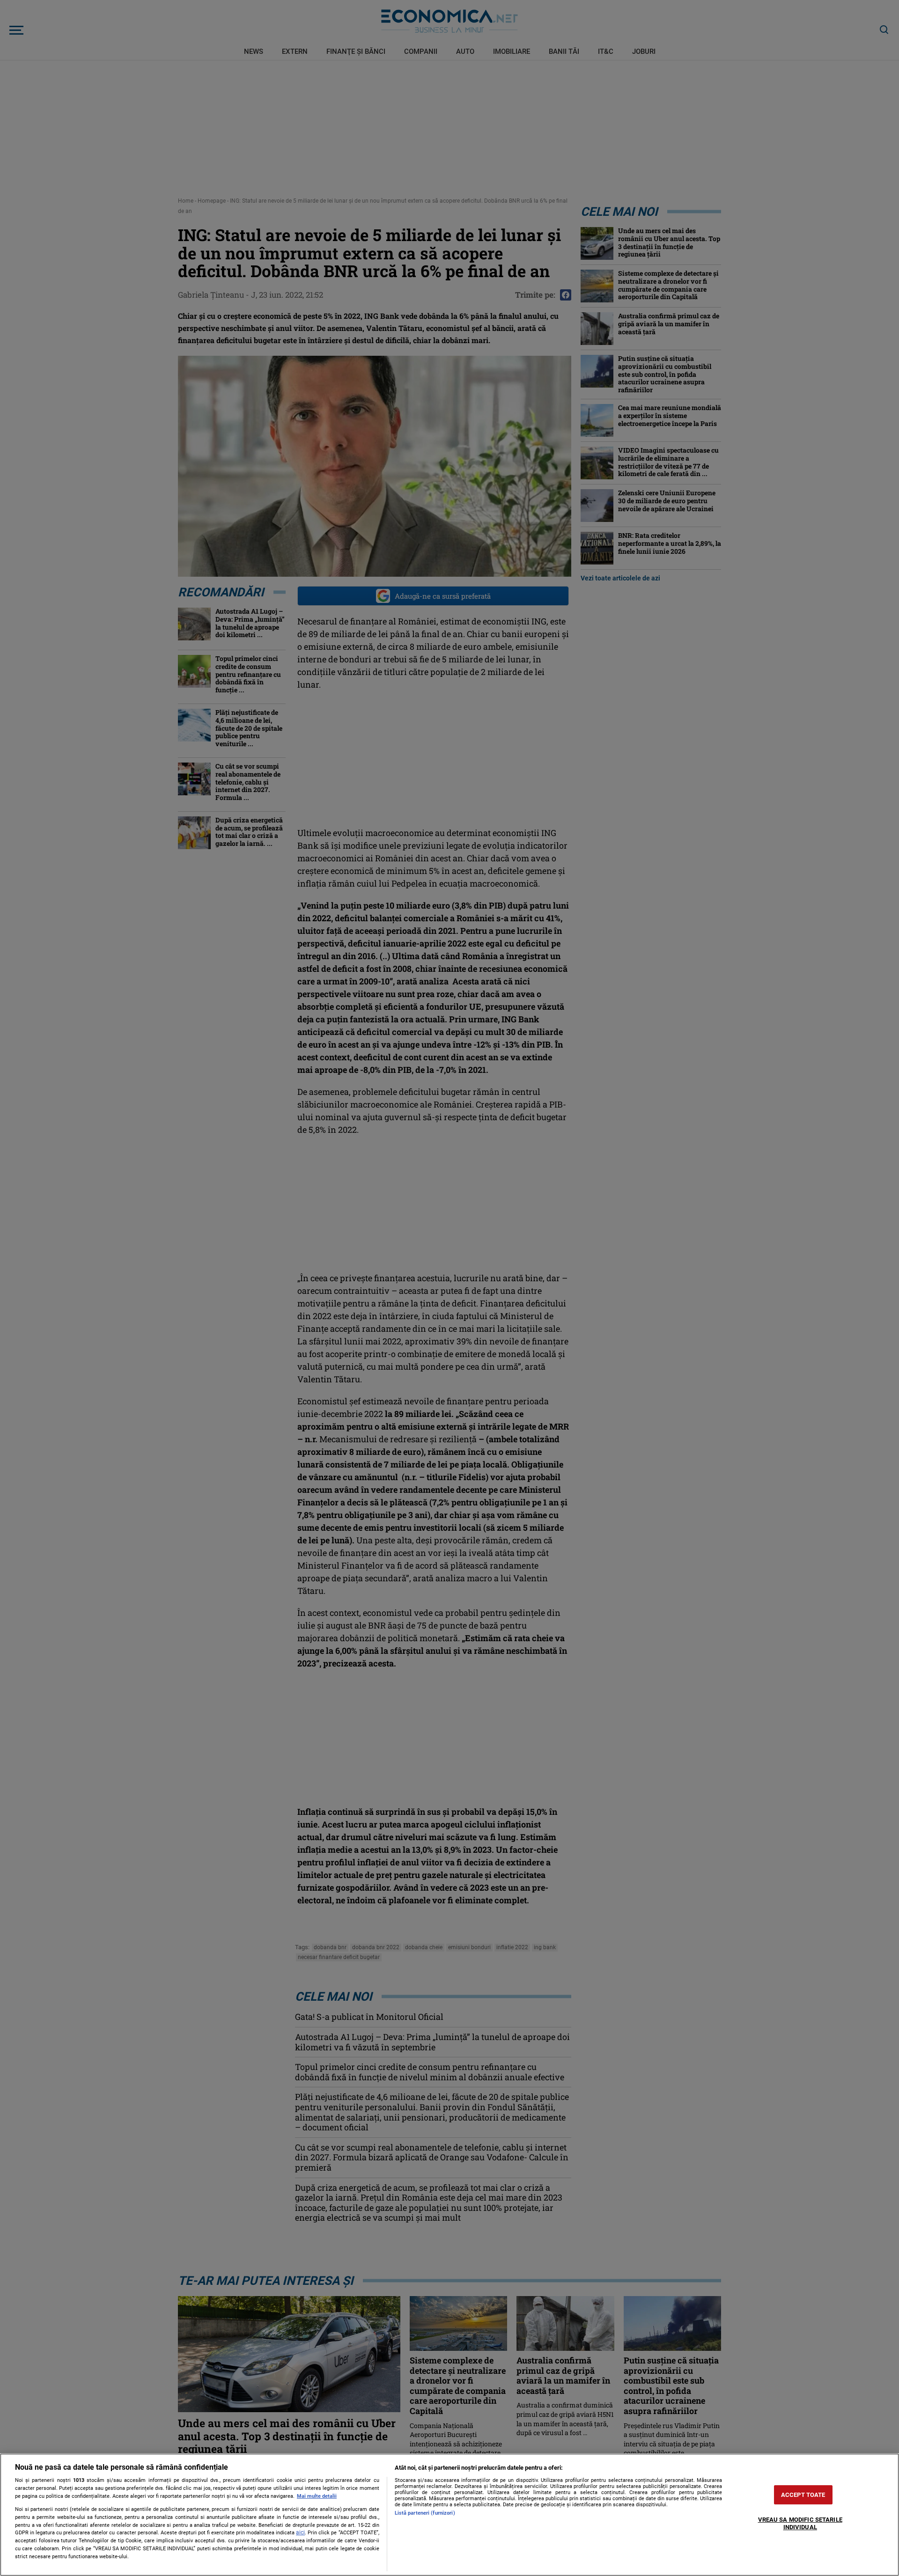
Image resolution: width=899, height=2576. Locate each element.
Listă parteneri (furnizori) (425, 2513)
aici (300, 2532)
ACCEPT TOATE (803, 2495)
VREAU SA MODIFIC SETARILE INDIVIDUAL (800, 2524)
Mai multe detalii (317, 2496)
